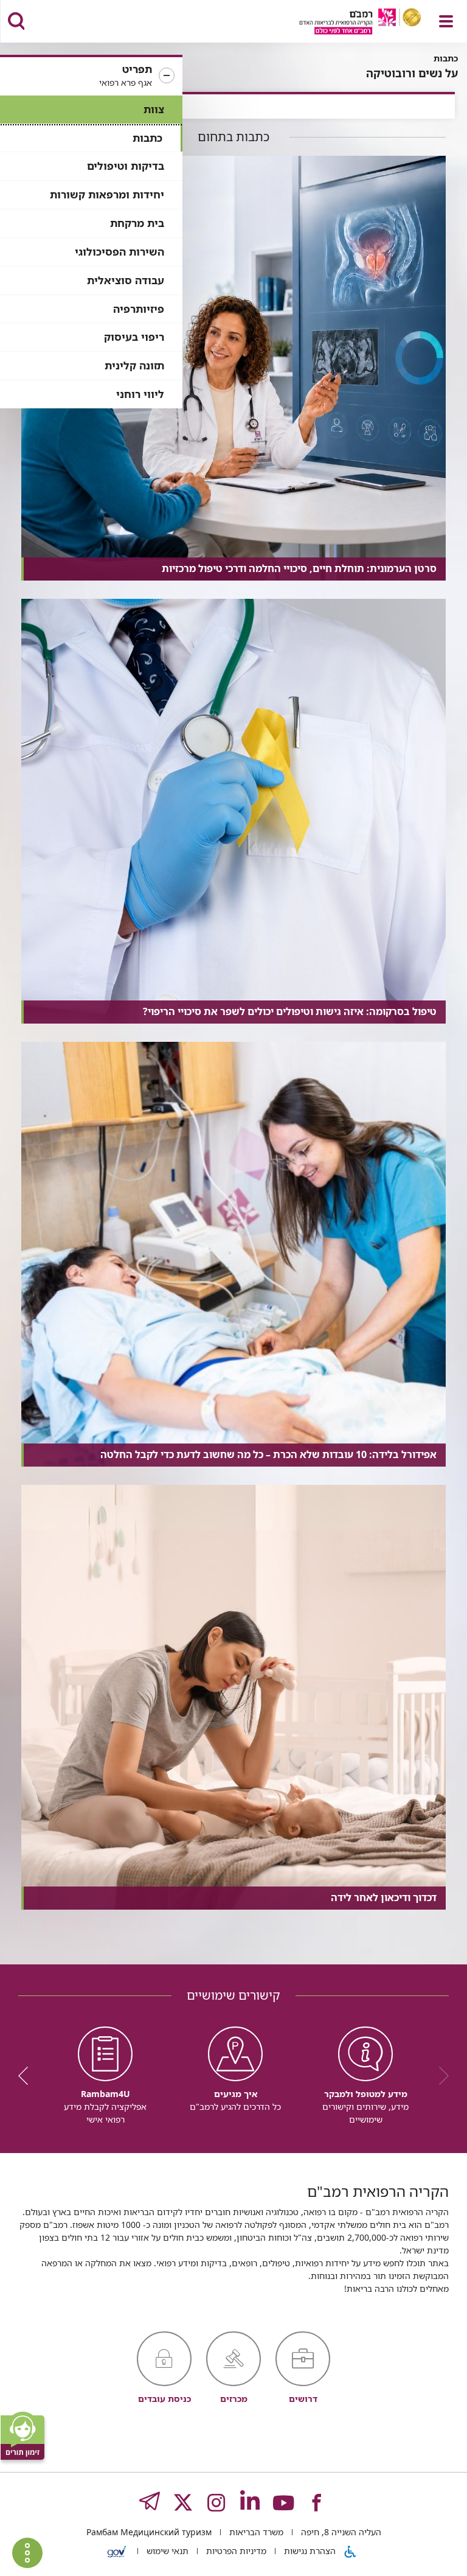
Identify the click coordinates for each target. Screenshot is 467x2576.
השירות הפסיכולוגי (119, 252)
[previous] (440, 2076)
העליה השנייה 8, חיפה (340, 2532)
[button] (91, 76)
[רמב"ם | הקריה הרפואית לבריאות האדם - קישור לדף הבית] (345, 23)
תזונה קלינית (134, 365)
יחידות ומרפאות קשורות (107, 194)
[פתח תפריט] (446, 21)
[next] (27, 2076)
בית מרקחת (137, 223)
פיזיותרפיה (139, 309)
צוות (154, 109)
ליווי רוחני (140, 394)
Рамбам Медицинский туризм (149, 2532)
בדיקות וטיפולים (126, 166)
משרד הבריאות (255, 2532)
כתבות (147, 138)
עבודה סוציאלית (126, 280)
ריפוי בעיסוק (134, 337)
